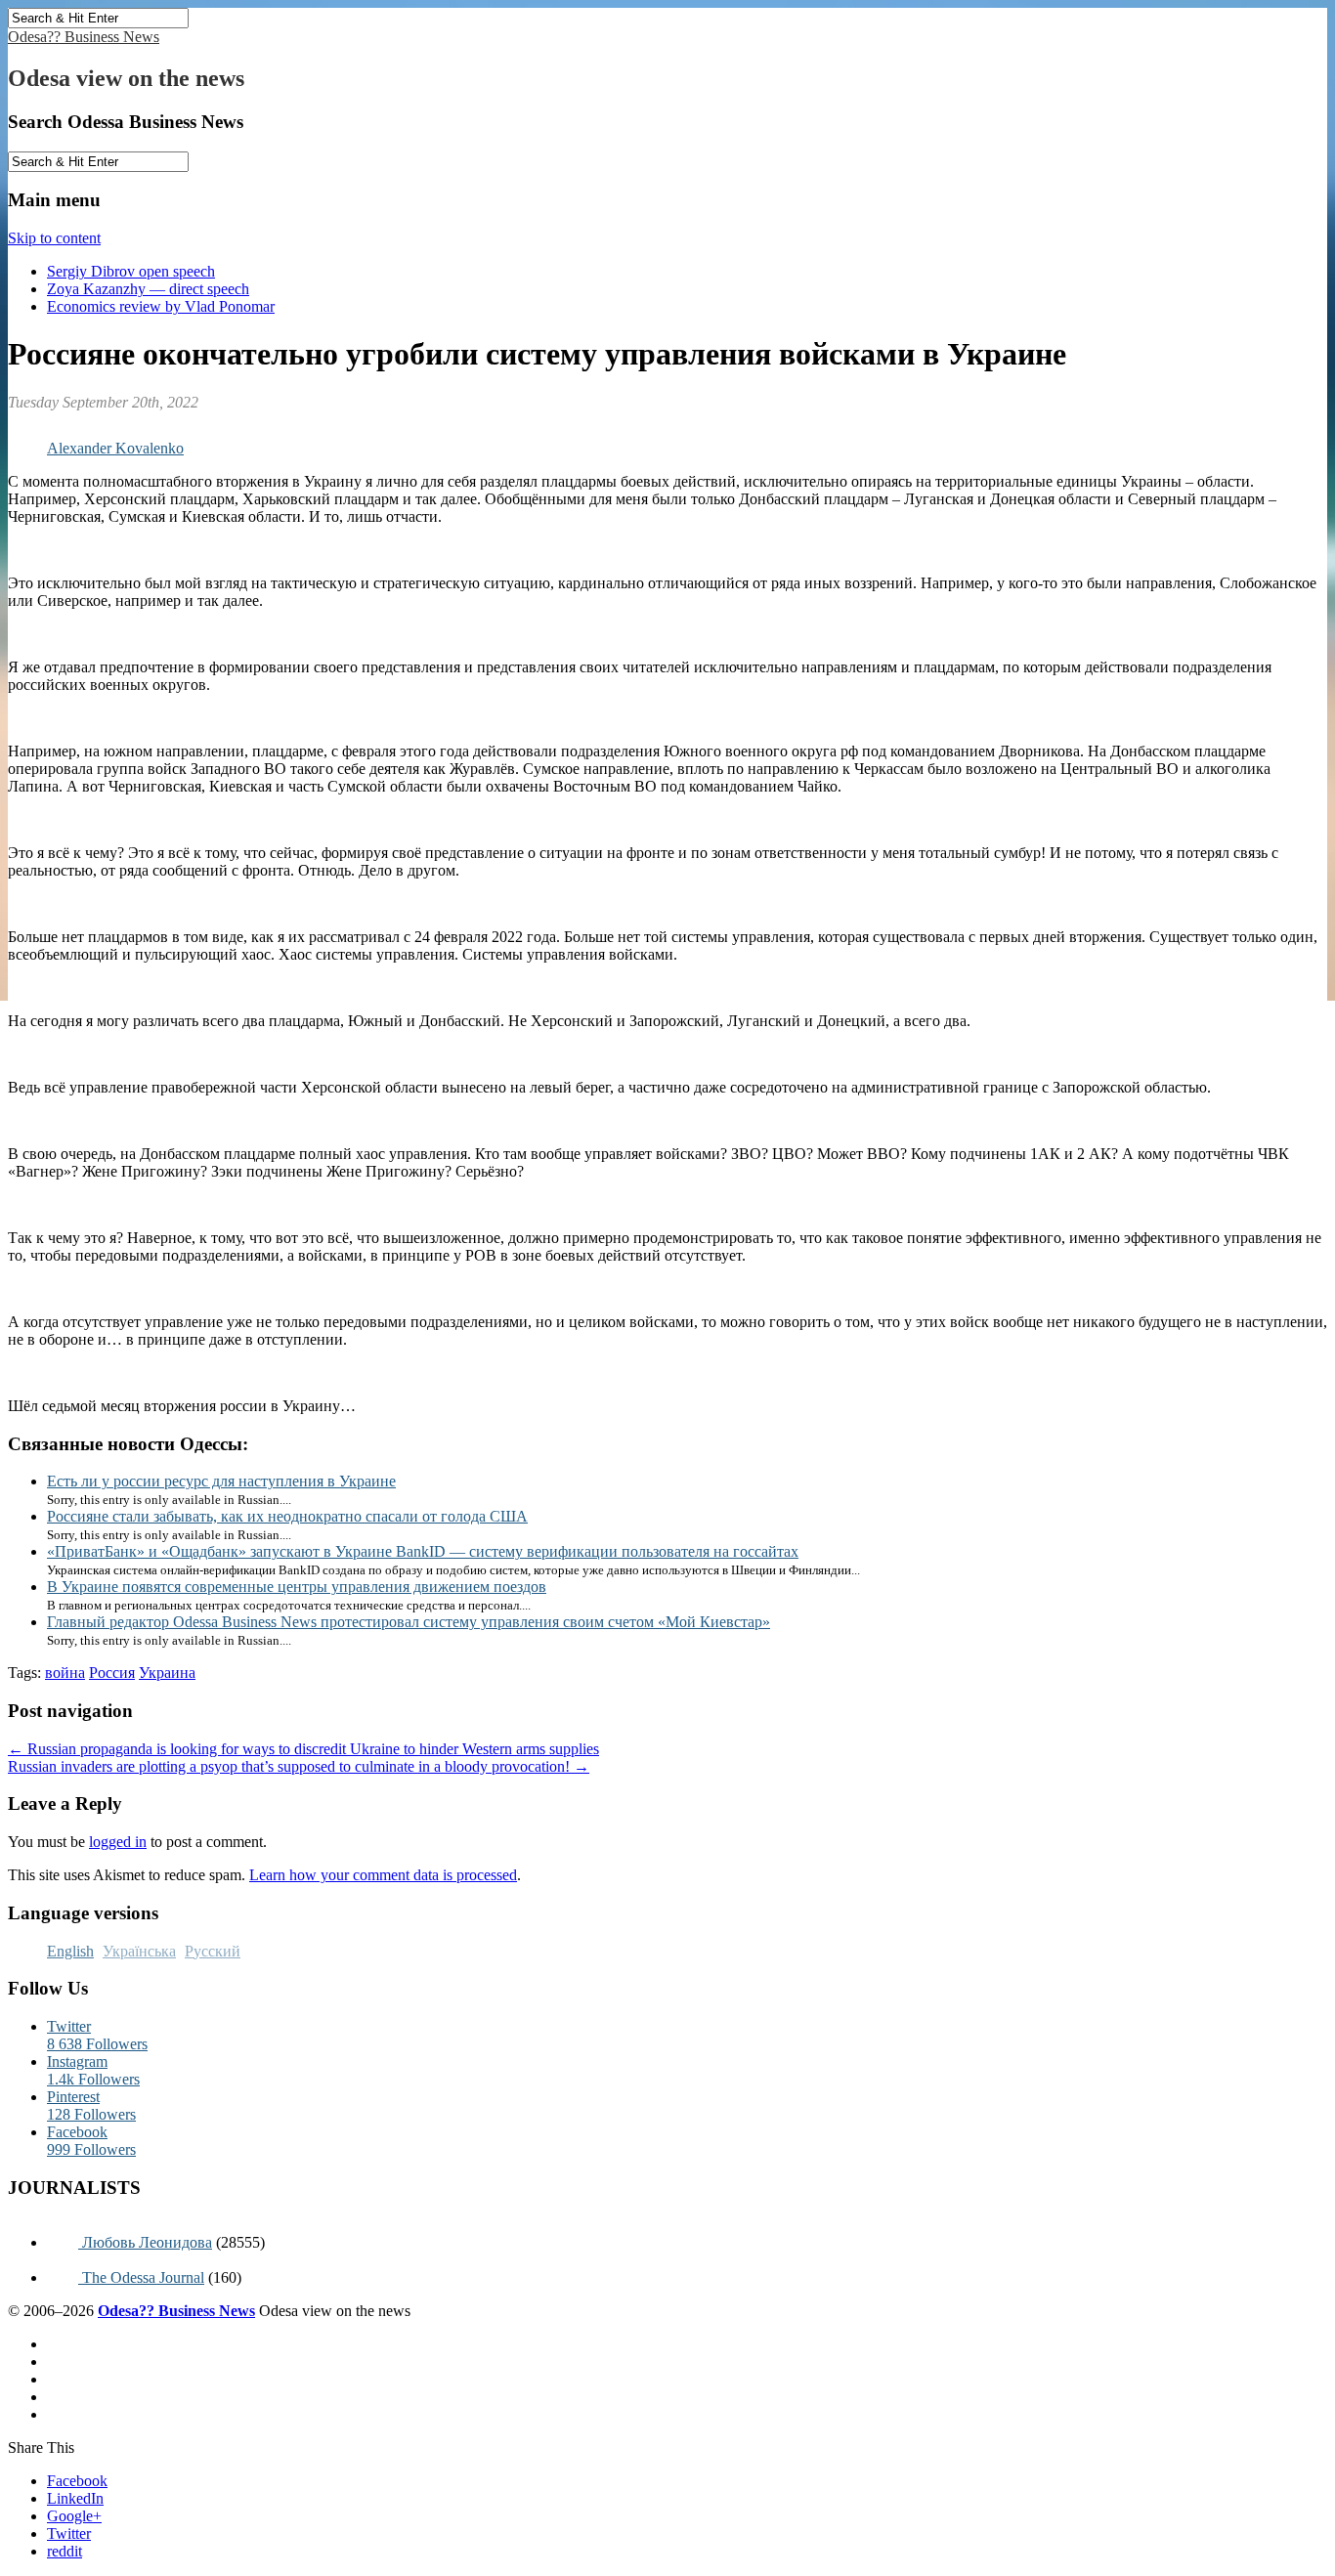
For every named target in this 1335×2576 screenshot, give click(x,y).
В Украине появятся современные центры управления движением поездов (297, 1587)
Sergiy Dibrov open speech (131, 271)
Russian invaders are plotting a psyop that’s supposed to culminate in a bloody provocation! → (299, 1766)
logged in (118, 1842)
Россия (112, 1673)
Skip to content (54, 238)
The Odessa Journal (141, 2277)
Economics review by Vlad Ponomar (161, 306)
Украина (167, 1673)
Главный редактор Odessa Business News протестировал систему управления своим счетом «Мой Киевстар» (409, 1622)
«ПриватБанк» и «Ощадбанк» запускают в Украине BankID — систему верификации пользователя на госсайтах (423, 1551)
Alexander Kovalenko (115, 448)
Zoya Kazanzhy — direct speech (148, 289)
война (65, 1673)
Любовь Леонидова (145, 2242)
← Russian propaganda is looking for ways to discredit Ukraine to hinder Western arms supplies (303, 1749)
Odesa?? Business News (84, 37)
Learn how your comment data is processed (383, 1875)
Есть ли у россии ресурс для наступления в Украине (221, 1481)
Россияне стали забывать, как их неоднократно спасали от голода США (287, 1516)
